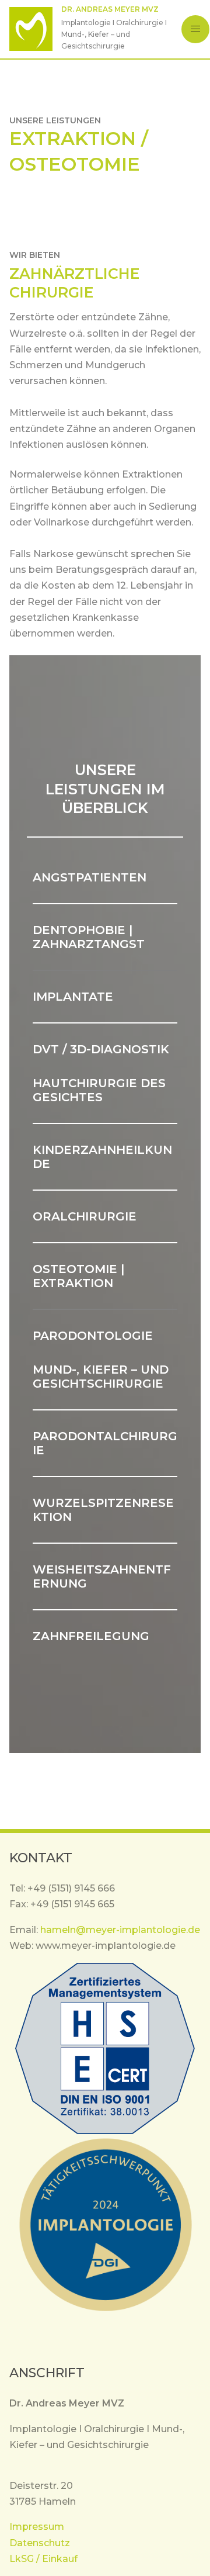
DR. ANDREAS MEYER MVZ (110, 9)
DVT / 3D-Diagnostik (101, 1049)
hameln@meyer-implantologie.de (120, 1930)
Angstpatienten (90, 877)
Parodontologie (93, 1336)
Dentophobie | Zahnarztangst (89, 937)
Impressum (37, 2527)
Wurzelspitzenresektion (103, 1510)
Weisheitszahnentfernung (102, 1576)
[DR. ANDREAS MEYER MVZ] (31, 29)
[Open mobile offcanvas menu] (195, 29)
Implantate (73, 997)
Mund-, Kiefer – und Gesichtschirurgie (101, 1377)
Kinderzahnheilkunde (102, 1157)
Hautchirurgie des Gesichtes (99, 1090)
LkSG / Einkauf (43, 2559)
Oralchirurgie (85, 1216)
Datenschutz (40, 2543)
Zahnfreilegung (91, 1636)
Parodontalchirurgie (105, 1443)
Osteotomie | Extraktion (78, 1276)
